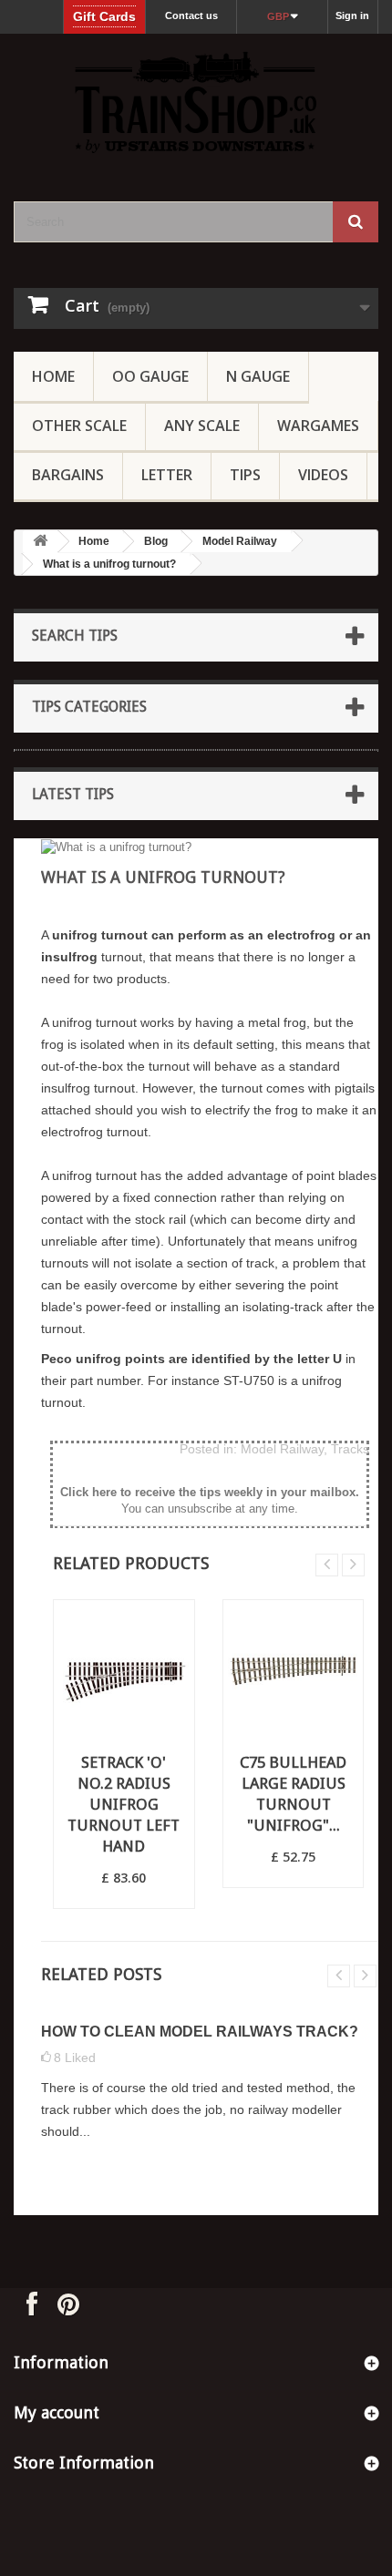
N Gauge (258, 376)
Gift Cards (104, 16)
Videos (323, 475)
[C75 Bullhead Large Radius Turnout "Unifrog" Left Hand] (294, 1670)
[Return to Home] (40, 542)
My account (57, 2412)
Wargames (318, 426)
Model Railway (240, 541)
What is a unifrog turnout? (109, 564)
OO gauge (150, 376)
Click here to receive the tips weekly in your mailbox (208, 1492)
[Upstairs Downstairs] (196, 102)
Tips (245, 475)
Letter (167, 475)
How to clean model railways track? (200, 2032)
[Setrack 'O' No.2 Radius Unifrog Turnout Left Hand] (124, 1670)
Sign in (352, 15)
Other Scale (79, 426)
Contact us (191, 15)
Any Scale (202, 426)
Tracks (350, 1449)
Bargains (68, 475)
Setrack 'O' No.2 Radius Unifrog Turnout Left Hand (124, 1804)
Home (53, 376)
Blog (156, 541)
